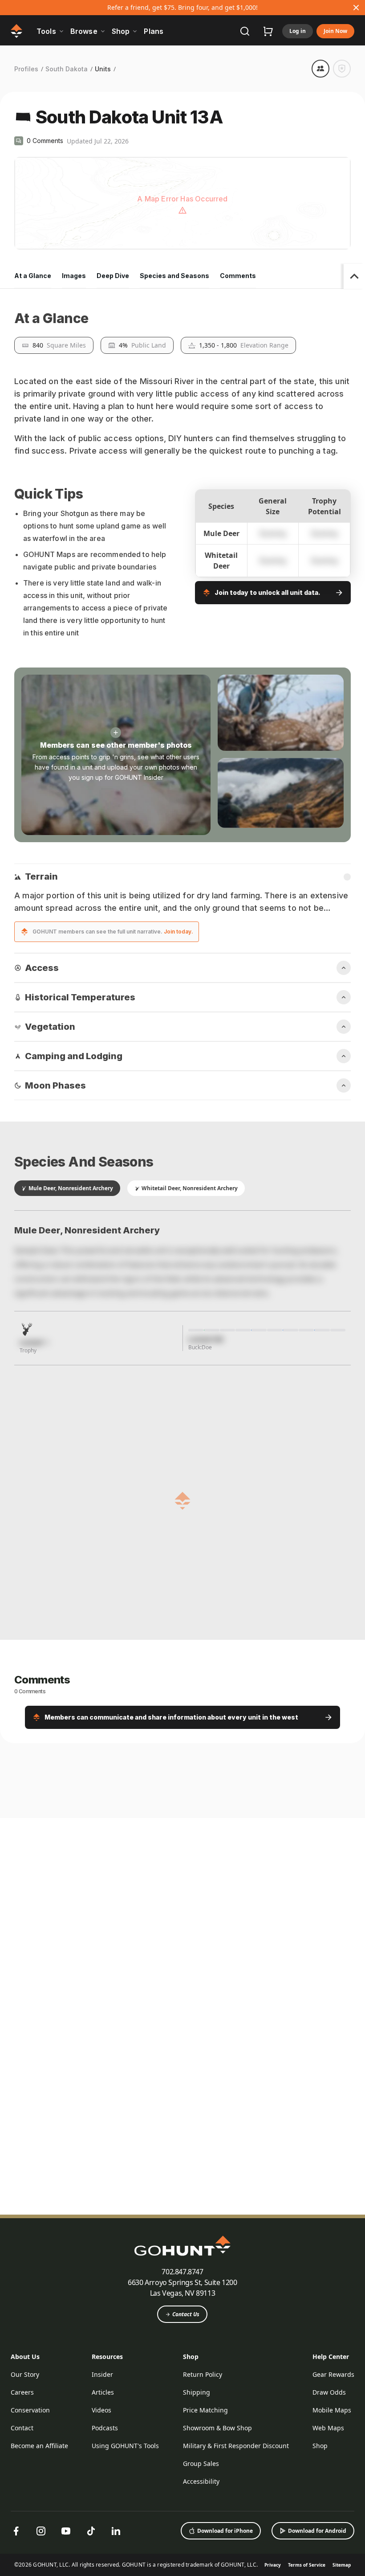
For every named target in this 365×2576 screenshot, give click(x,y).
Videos (101, 2410)
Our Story (25, 2374)
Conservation (30, 2410)
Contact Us (186, 2314)
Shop (191, 2357)
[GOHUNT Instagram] (41, 2531)
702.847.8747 (182, 2272)
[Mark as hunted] (342, 69)
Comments (238, 276)
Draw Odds (329, 2392)
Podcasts (105, 2428)
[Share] (320, 69)
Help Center (331, 2357)
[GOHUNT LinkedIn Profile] (116, 2531)
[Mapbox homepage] (36, 242)
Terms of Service (307, 2565)
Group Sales (201, 2463)
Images (74, 276)
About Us (25, 2357)
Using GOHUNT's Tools (125, 2446)
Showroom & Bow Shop (217, 2428)
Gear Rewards (333, 2374)
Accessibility (201, 2481)
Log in (298, 31)
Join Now (335, 31)
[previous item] (326, 1741)
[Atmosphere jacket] (245, 1827)
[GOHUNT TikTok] (91, 2531)
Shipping (197, 2392)
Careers (22, 2392)
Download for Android (317, 2531)
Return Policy (203, 2374)
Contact (22, 2428)
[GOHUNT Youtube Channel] (66, 2531)
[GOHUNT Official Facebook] (16, 2531)
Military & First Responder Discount (236, 2446)
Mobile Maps (332, 2410)
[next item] (344, 1741)
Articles (103, 2392)
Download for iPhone (225, 2531)
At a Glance (33, 276)
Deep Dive (113, 276)
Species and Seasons (174, 276)
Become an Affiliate (39, 2446)
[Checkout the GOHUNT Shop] (268, 31)
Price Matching (205, 2410)
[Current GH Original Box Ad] (86, 1827)
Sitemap (342, 2565)
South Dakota (67, 69)
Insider (102, 2374)
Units (103, 69)
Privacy (273, 2565)
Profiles (26, 69)
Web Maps (328, 2428)
